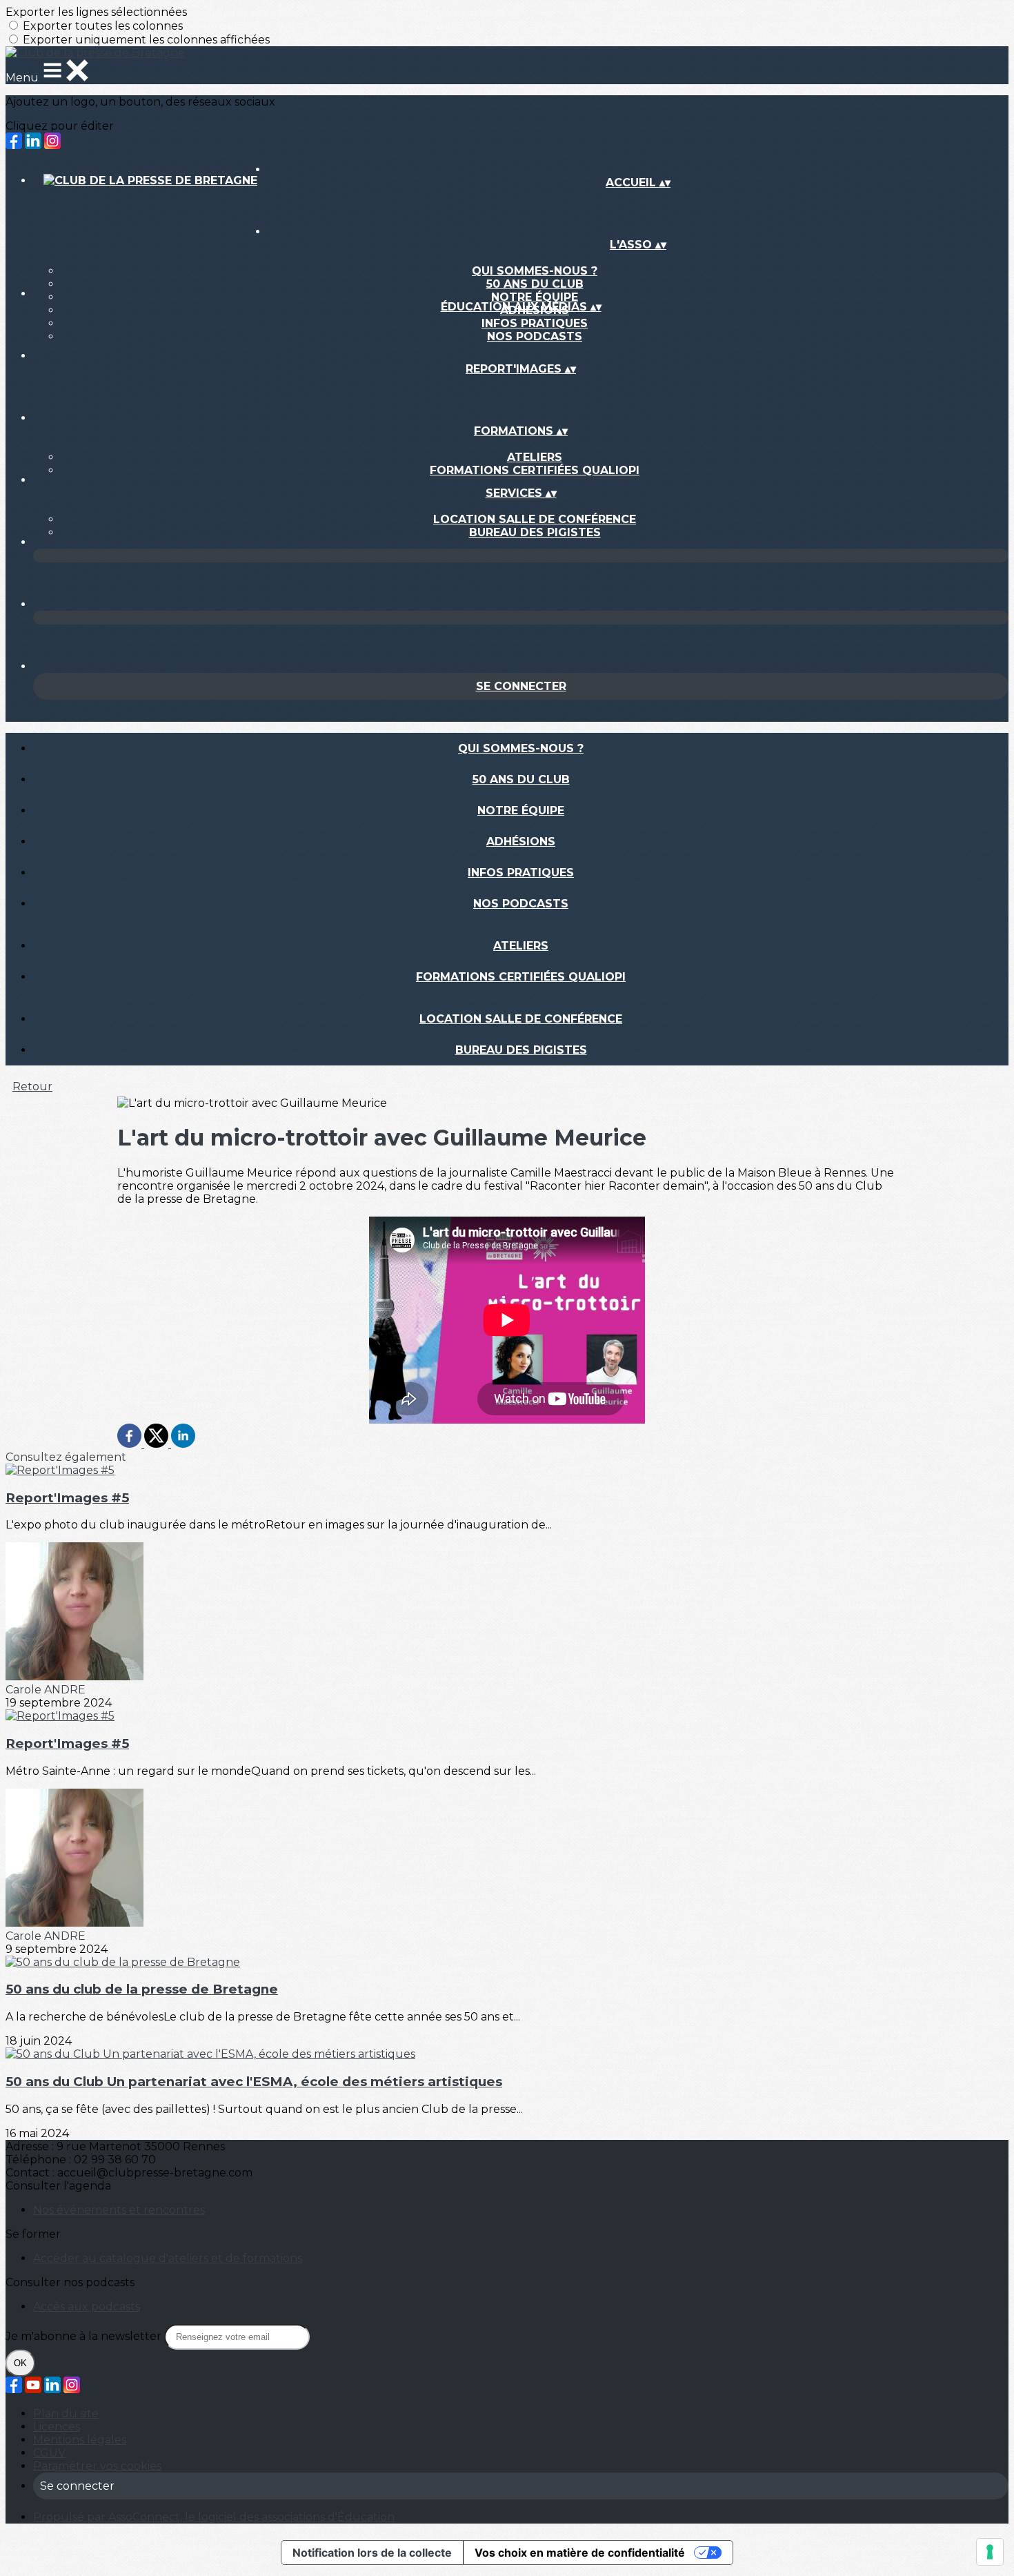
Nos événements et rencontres (119, 2210)
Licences (57, 2427)
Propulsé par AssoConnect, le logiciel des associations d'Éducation (214, 2517)
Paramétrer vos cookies (97, 2466)
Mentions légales (80, 2440)
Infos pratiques (535, 323)
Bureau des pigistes (535, 532)
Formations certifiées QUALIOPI (535, 470)
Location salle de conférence (535, 519)
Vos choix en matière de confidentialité (580, 2553)
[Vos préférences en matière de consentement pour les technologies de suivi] (990, 2552)
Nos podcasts (535, 336)
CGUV (49, 2453)
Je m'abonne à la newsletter (85, 2336)
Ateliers (535, 457)
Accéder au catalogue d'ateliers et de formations (168, 2258)
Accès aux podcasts (87, 2307)
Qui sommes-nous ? (535, 271)
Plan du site (66, 2413)
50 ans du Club (535, 284)
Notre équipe (535, 297)
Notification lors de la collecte (372, 2553)
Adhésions (521, 842)
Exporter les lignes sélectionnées (96, 12)
